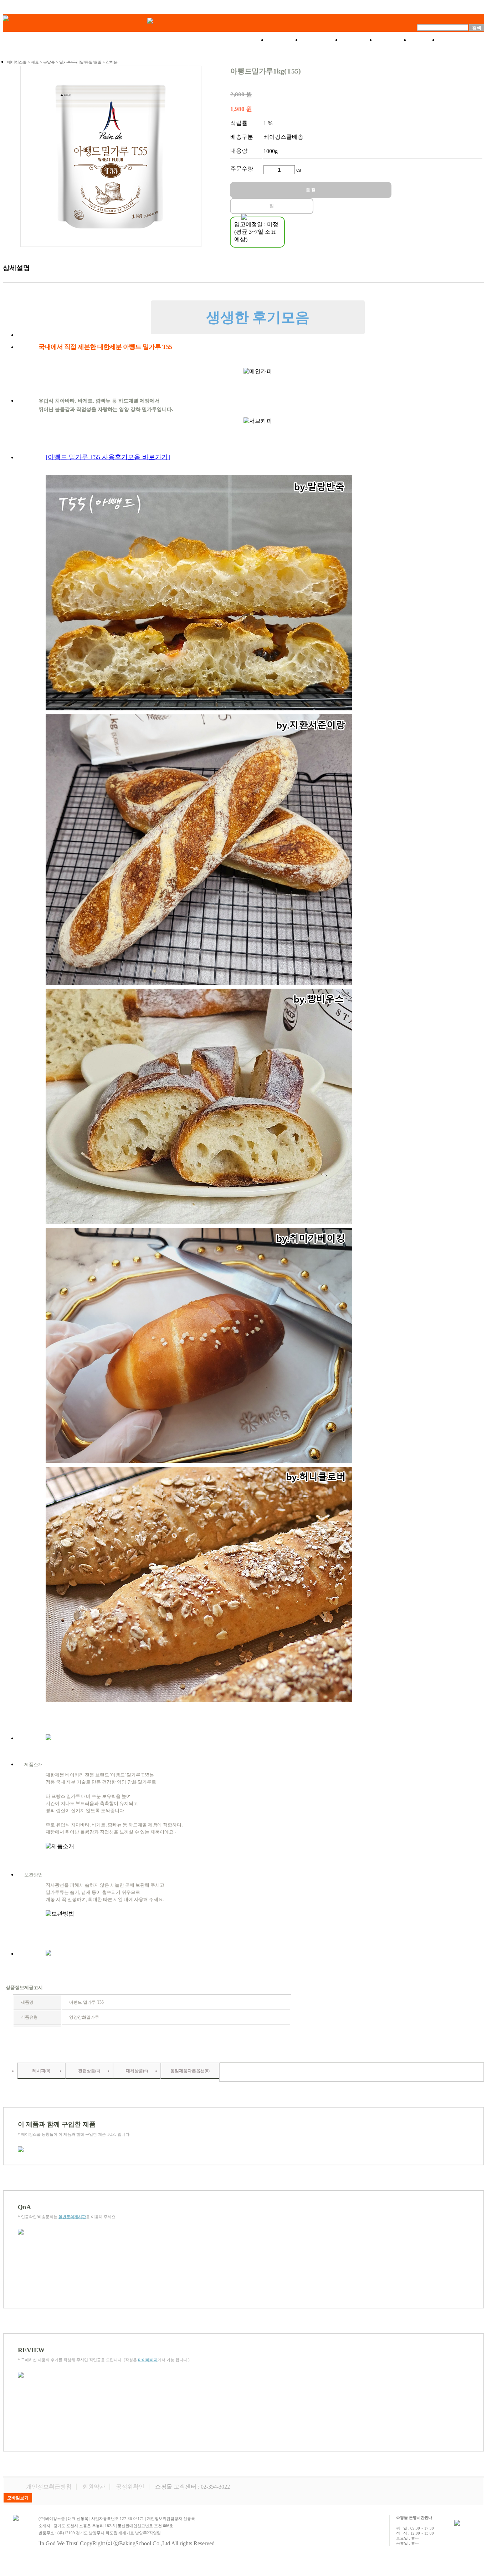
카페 (424, 40)
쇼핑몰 (284, 40)
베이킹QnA (461, 40)
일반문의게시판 (72, 2217)
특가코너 (321, 40)
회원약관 (94, 2487)
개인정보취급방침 (49, 2487)
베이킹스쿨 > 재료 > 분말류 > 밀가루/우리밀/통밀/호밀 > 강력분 (62, 62)
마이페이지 (148, 2360)
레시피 (393, 40)
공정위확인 (130, 2487)
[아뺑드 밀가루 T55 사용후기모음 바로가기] (108, 457)
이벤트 (358, 40)
